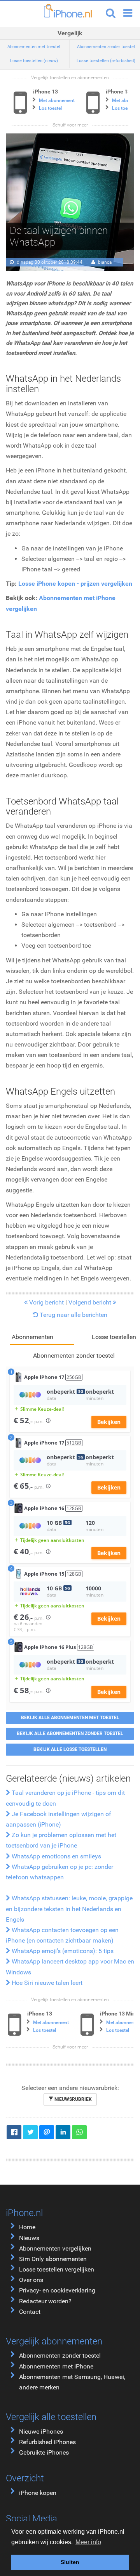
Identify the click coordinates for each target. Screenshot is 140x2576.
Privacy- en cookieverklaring (57, 2290)
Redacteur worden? (45, 2301)
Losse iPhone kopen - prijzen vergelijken (75, 584)
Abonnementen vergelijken (55, 2248)
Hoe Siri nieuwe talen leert (46, 1983)
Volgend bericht (91, 1302)
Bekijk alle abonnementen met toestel (70, 1718)
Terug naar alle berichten (73, 1315)
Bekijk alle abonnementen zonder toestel (70, 1733)
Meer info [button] (88, 2542)
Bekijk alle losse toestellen (70, 1749)
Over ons (31, 2280)
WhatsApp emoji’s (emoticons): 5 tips (62, 1951)
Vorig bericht (46, 1302)
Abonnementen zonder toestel (60, 2355)
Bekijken (109, 1422)
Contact (30, 2312)
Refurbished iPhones (47, 2442)
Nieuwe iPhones (41, 2432)
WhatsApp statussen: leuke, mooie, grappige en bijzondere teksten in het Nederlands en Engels (69, 1909)
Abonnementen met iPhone (56, 2366)
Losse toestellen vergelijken (57, 2269)
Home (27, 2227)
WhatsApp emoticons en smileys (56, 1856)
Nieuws (29, 2238)
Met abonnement (57, 100)
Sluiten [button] (70, 2562)
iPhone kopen (38, 2493)
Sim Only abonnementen (53, 2259)
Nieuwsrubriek (73, 2099)
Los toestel (50, 108)
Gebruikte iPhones (44, 2452)
